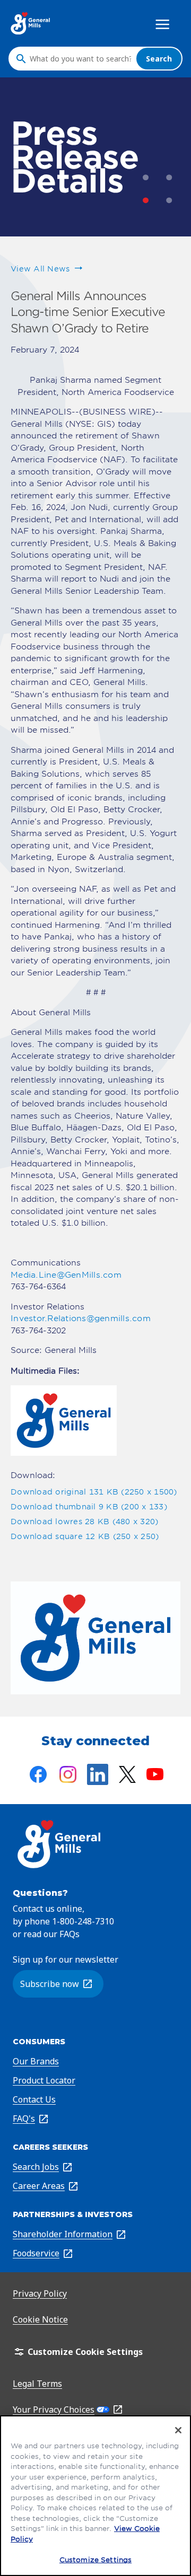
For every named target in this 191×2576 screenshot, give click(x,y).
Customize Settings (95, 2560)
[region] (95, 2496)
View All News (40, 269)
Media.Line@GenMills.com (66, 1275)
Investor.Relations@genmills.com (81, 1318)
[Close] (178, 2430)
